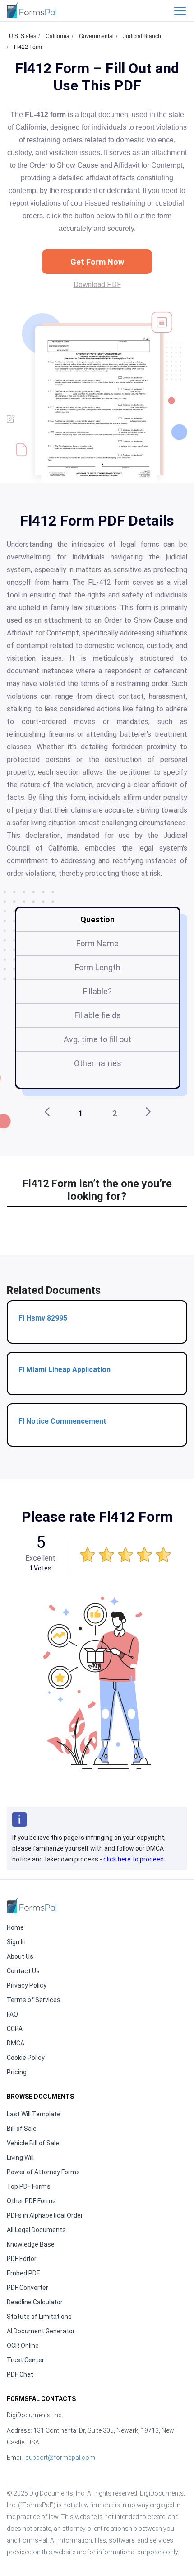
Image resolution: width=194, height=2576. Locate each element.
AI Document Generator (41, 2331)
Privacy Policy (27, 1985)
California (58, 36)
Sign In (16, 1942)
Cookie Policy (26, 2058)
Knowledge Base (31, 2244)
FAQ (12, 2014)
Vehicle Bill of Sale (33, 2143)
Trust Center (25, 2360)
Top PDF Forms (29, 2186)
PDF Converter (28, 2288)
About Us (20, 1956)
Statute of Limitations (39, 2317)
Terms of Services (34, 2000)
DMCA (16, 2043)
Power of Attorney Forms (43, 2172)
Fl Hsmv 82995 (43, 1318)
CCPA (15, 2029)
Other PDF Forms (31, 2201)
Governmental (96, 36)
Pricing (17, 2072)
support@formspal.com (60, 2458)
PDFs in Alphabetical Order (45, 2215)
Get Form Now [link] (97, 262)
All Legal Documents (36, 2230)
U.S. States (23, 36)
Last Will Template (34, 2114)
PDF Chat (20, 2374)
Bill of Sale (22, 2129)
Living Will (20, 2158)
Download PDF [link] (97, 284)
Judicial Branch (142, 36)
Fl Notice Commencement (62, 1421)
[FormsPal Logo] (32, 10)
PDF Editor (22, 2259)
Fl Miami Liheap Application (65, 1370)
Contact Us (23, 1971)
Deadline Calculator (35, 2302)
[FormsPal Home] (32, 1906)
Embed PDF (23, 2273)
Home (15, 1927)
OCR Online (23, 2346)
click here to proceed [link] (134, 1859)
